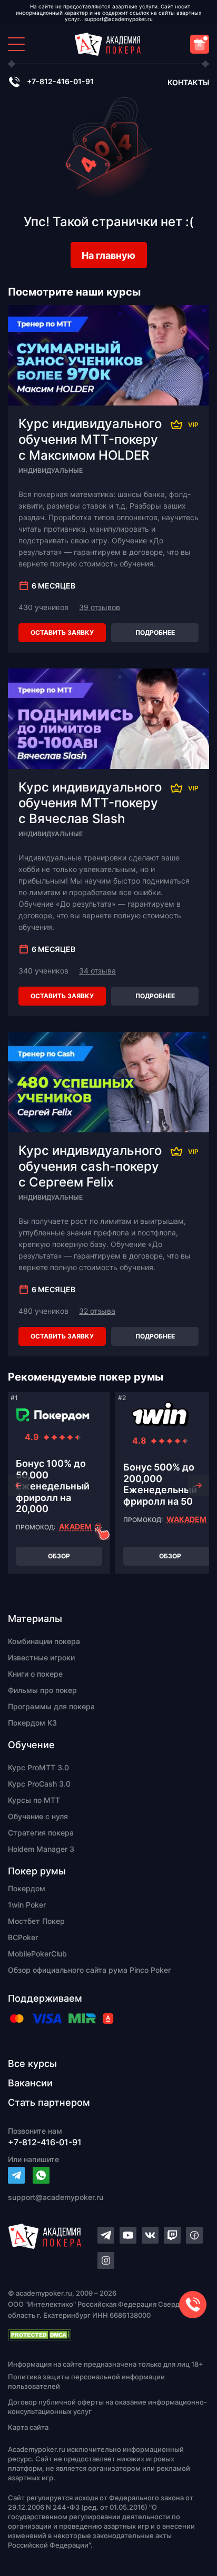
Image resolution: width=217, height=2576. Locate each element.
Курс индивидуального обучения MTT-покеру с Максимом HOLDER (90, 439)
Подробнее (155, 632)
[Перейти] (16, 2175)
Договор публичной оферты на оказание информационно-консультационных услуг (107, 2407)
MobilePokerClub (37, 1954)
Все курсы (32, 2063)
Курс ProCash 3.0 (39, 1784)
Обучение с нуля (38, 1816)
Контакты (188, 82)
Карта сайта (28, 2427)
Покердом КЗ (32, 1723)
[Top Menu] (16, 44)
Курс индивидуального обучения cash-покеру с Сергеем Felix (90, 1166)
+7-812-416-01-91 (60, 81)
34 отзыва (97, 971)
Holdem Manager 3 (41, 1849)
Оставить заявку (62, 632)
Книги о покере (35, 1674)
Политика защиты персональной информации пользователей (86, 2381)
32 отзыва (97, 1311)
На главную (108, 255)
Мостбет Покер (36, 1921)
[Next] (199, 1485)
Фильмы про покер (42, 1690)
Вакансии (30, 2083)
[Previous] (18, 1485)
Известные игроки (41, 1657)
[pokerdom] (53, 1415)
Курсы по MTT (34, 1800)
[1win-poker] (160, 1415)
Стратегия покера (41, 1833)
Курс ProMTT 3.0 (38, 1767)
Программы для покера (51, 1706)
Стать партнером (49, 2102)
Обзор (59, 1556)
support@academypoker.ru (119, 19)
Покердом (27, 1888)
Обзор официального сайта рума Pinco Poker (89, 1970)
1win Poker (27, 1905)
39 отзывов (100, 607)
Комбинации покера (44, 1641)
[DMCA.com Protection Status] (108, 2335)
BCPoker (23, 1937)
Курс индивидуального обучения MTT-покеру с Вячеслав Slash (90, 803)
